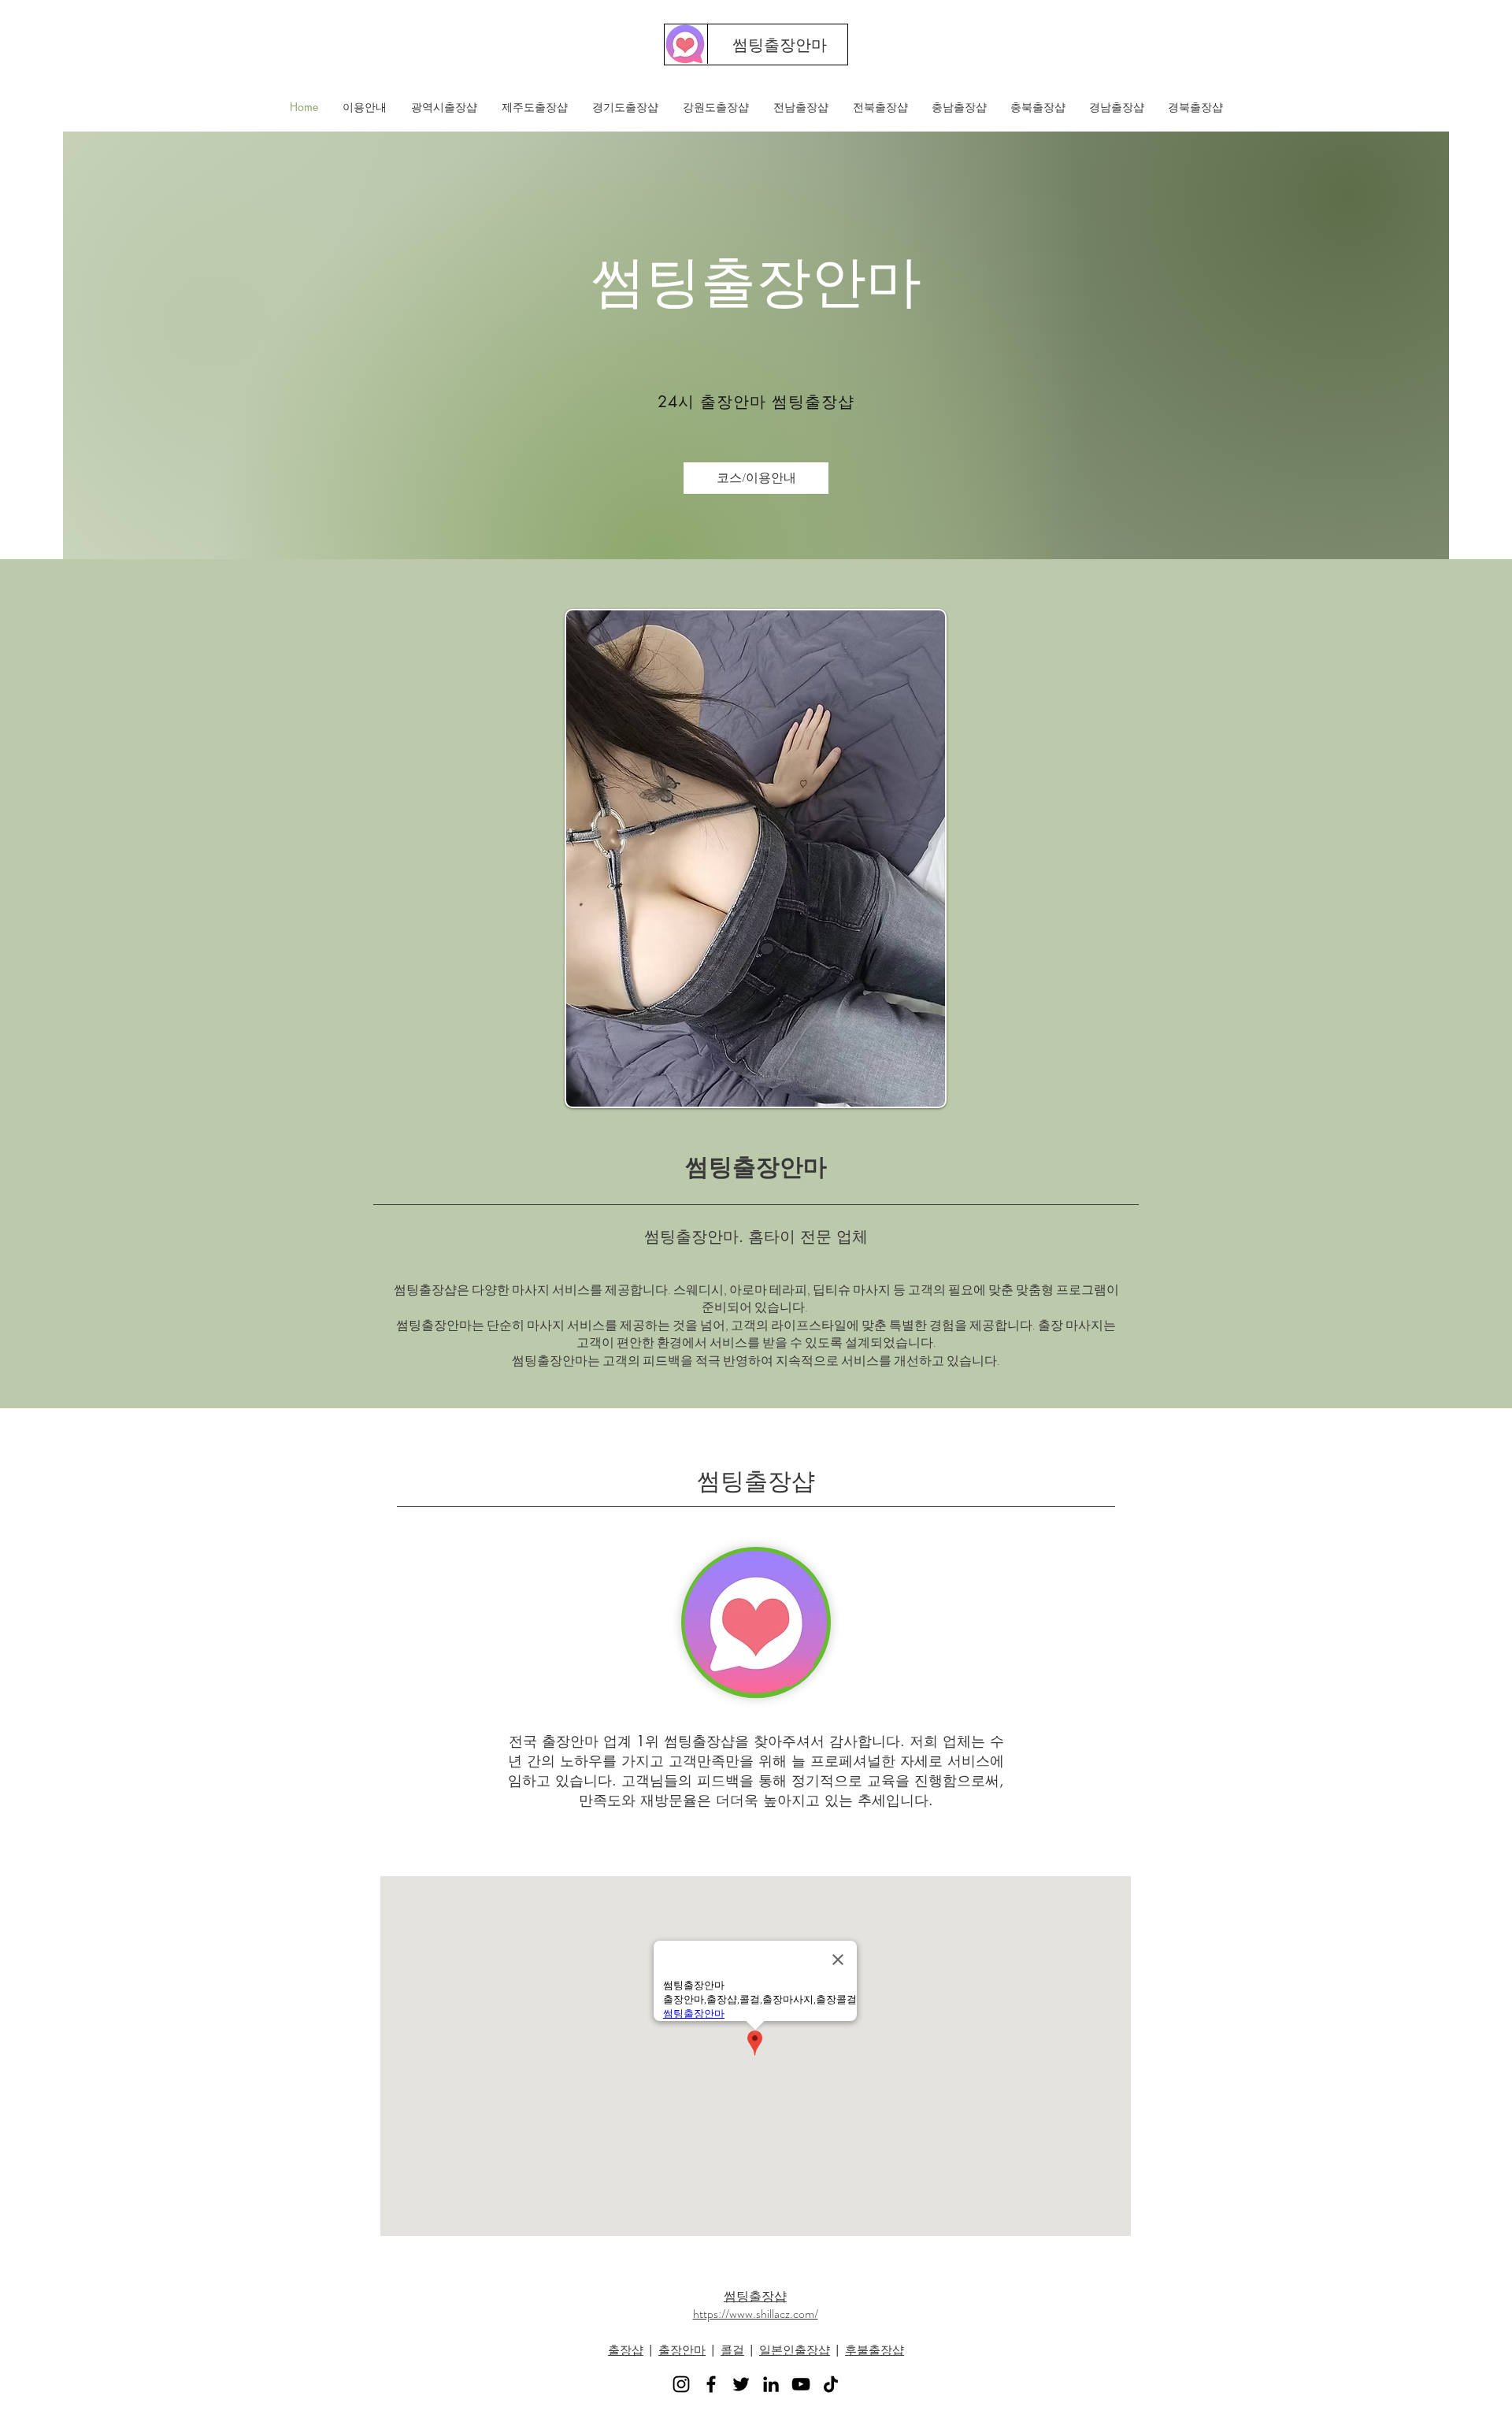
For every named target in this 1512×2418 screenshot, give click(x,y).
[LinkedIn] (771, 2384)
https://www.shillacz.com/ (756, 2314)
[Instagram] (681, 2384)
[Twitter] (741, 2384)
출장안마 (682, 2350)
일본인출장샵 (795, 2350)
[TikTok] (831, 2384)
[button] (444, 107)
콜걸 (732, 2350)
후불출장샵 (875, 2350)
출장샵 (626, 2350)
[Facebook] (711, 2384)
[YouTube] (801, 2384)
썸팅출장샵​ (755, 2296)
